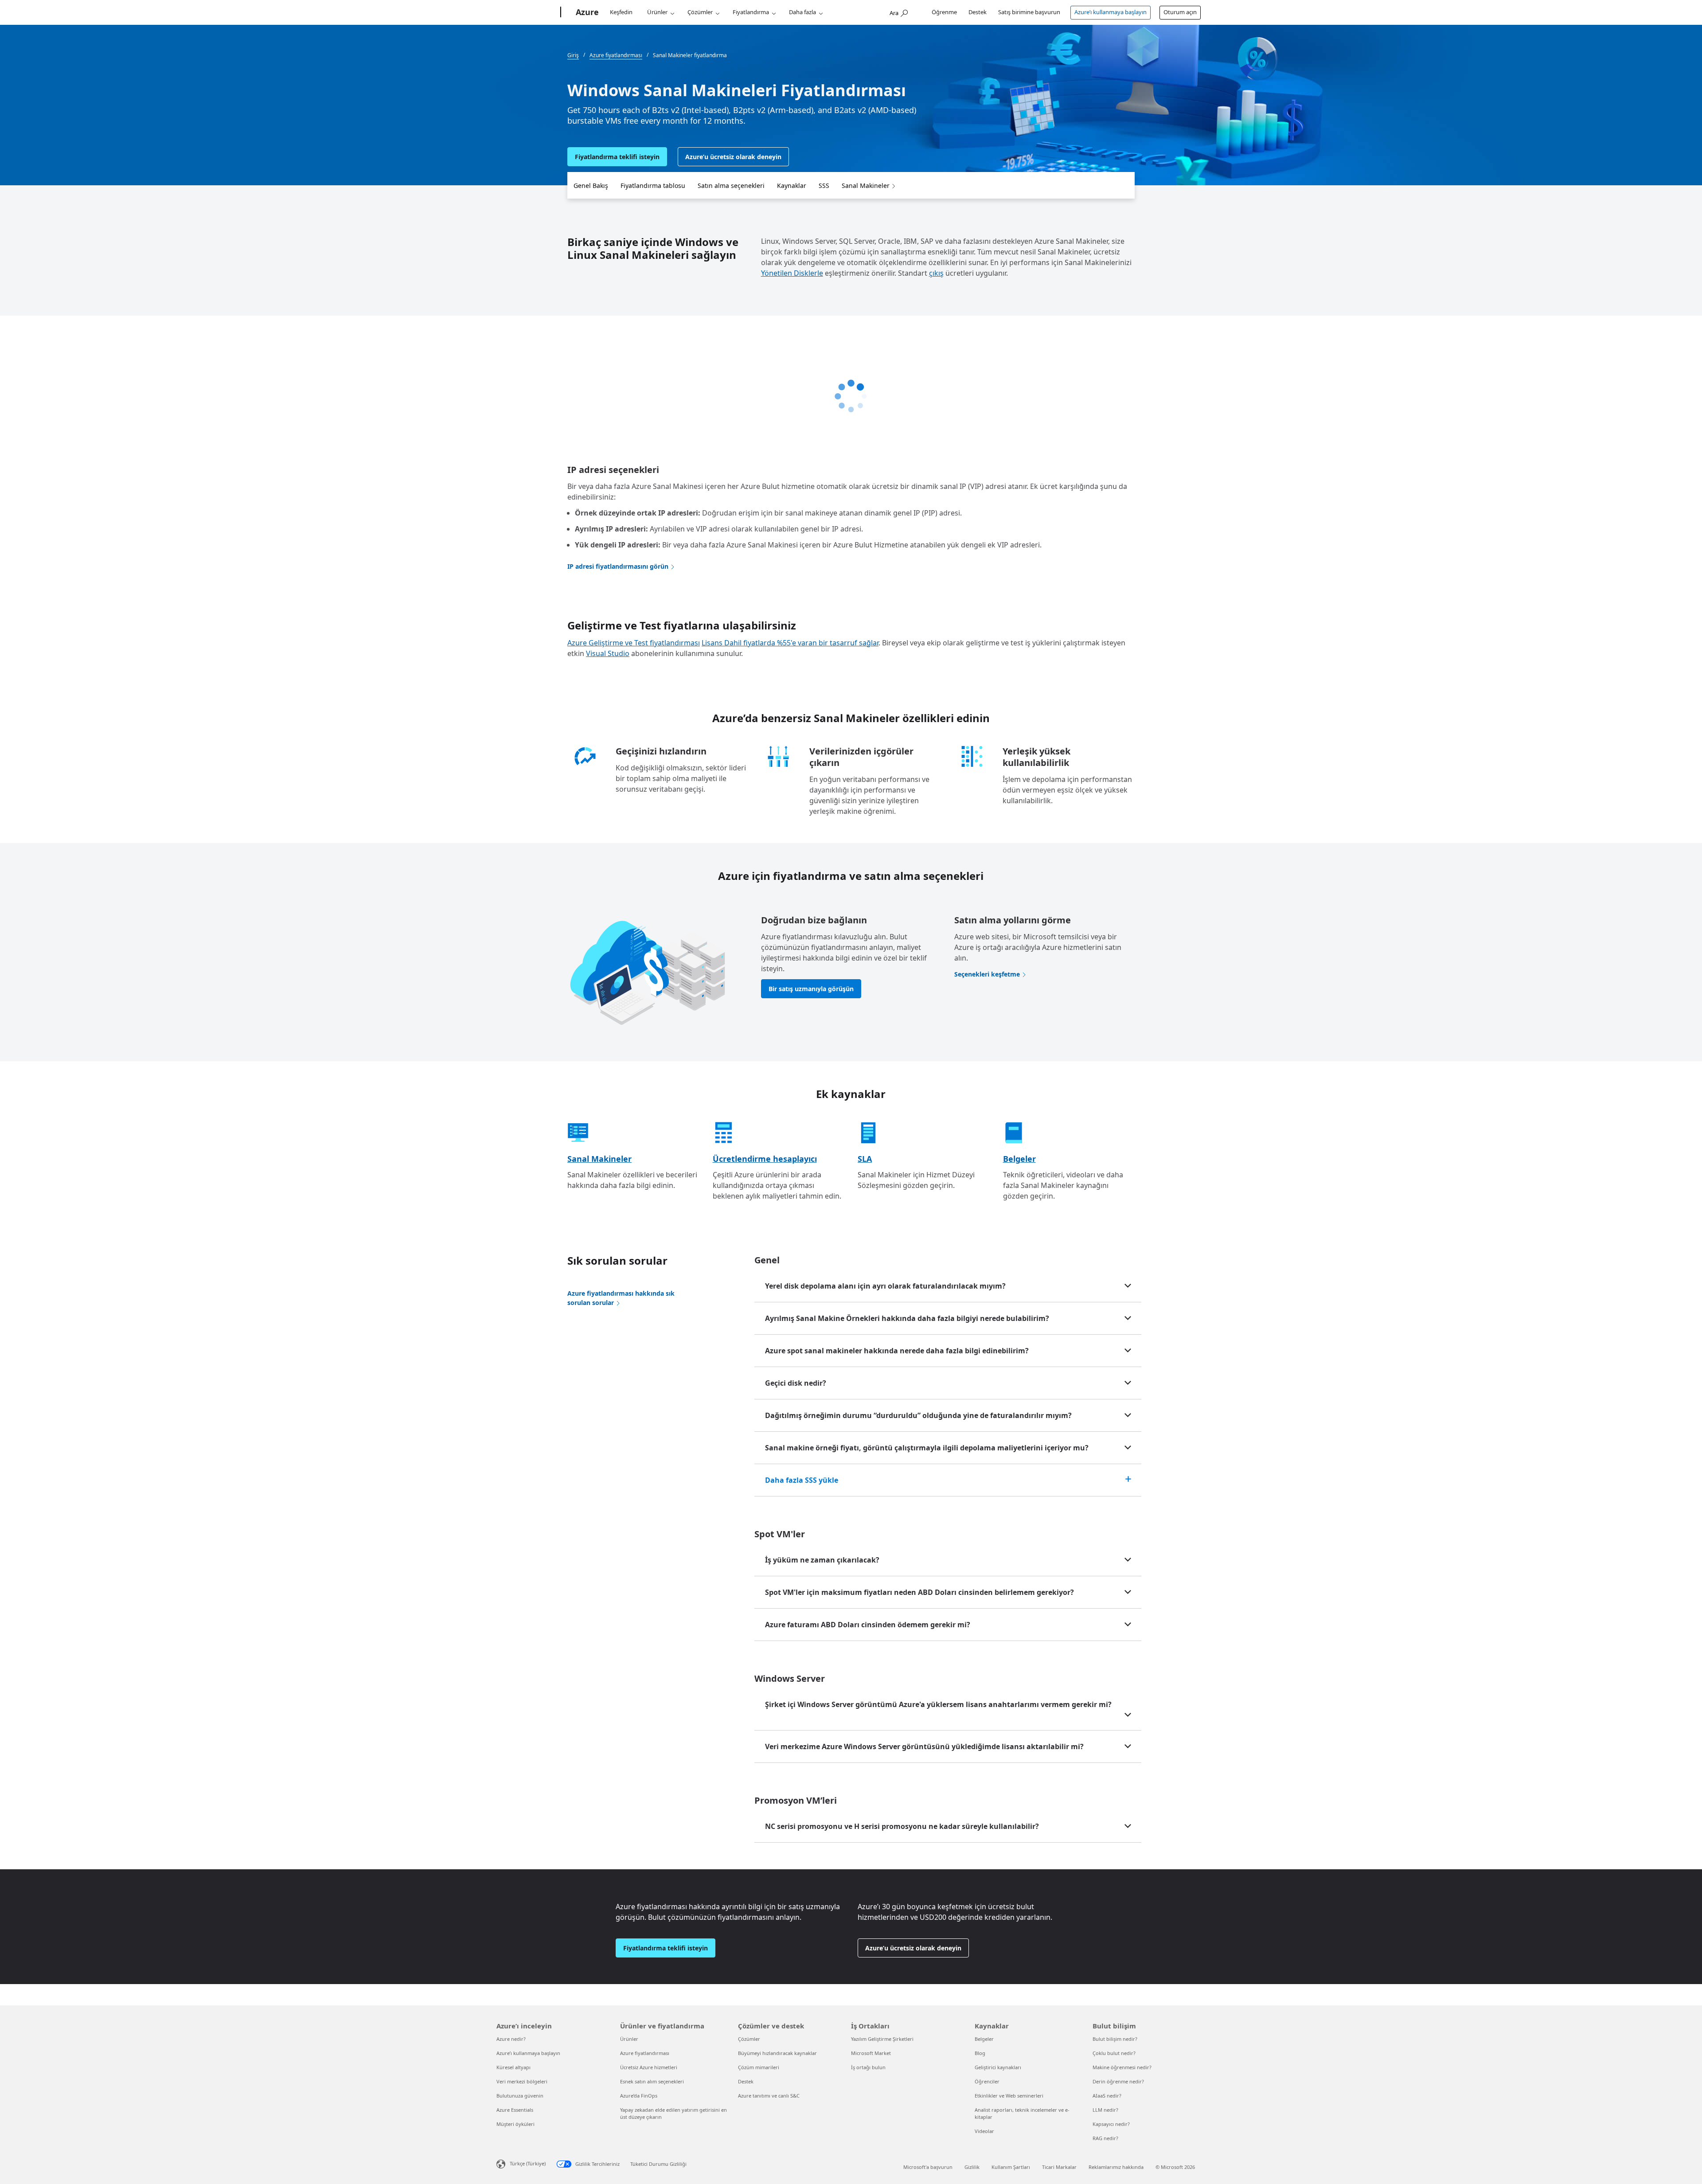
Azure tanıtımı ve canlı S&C (769, 2096)
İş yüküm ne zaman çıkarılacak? (822, 1560)
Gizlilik (972, 2167)
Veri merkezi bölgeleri (522, 2081)
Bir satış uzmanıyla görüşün (811, 989)
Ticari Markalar (1059, 2167)
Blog (980, 2053)
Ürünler (657, 12)
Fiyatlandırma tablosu (653, 186)
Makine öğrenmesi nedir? (1122, 2067)
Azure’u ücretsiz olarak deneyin (733, 157)
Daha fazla (802, 12)
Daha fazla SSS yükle (802, 1480)
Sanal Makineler (866, 186)
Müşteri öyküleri (515, 2124)
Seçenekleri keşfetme (987, 974)
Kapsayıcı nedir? (1111, 2124)
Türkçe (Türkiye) (528, 2163)
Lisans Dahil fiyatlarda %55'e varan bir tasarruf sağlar (790, 643)
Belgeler (1019, 1159)
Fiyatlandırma (751, 12)
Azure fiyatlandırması (645, 2053)
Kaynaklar (792, 186)
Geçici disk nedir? (796, 1383)
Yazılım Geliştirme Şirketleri (882, 2039)
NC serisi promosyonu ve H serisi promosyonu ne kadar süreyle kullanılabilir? (902, 1826)
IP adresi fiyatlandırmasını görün (618, 566)
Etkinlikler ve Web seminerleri (1009, 2096)
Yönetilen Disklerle (792, 273)
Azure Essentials (515, 2110)
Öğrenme (944, 12)
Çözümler (700, 12)
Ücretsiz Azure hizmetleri (649, 2067)
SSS (824, 186)
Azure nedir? (511, 2039)
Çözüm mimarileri (759, 2067)
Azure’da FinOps (639, 2096)
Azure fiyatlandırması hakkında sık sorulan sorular (621, 1298)
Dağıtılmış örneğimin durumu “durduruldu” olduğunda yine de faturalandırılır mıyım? (918, 1415)
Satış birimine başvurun (1029, 12)
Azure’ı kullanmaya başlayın (1111, 12)
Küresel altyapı (513, 2067)
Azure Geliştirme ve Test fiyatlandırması (634, 643)
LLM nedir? (1105, 2110)
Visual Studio (608, 653)
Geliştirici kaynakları (998, 2067)
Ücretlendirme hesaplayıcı (765, 1159)
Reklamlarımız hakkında (1116, 2167)
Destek (978, 12)
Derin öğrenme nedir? (1118, 2081)
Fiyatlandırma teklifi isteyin (617, 157)
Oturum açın (1180, 12)
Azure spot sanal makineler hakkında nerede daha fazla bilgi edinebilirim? (897, 1351)
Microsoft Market (871, 2053)
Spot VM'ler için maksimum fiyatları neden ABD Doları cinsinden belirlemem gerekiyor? (919, 1592)
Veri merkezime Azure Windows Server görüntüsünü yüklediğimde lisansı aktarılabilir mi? (924, 1746)
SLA (865, 1159)
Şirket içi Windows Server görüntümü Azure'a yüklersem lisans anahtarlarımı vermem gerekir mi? (938, 1704)
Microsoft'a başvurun (928, 2167)
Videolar (984, 2131)
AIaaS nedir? (1107, 2096)
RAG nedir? (1105, 2138)
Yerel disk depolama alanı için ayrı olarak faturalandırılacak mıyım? (885, 1286)
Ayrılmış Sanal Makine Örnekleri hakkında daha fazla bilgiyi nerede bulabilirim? (907, 1318)
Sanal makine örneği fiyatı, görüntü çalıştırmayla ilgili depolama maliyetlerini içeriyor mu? (927, 1448)
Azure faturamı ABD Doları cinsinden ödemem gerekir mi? (868, 1625)
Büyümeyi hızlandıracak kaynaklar (777, 2053)
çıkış (936, 273)
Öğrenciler (987, 2081)
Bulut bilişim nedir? (1115, 2039)
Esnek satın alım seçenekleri (652, 2081)
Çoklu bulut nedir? (1114, 2053)
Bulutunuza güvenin (520, 2096)
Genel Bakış (591, 186)
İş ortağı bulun (868, 2067)
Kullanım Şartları (1011, 2167)
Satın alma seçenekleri (731, 186)
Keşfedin (621, 12)
